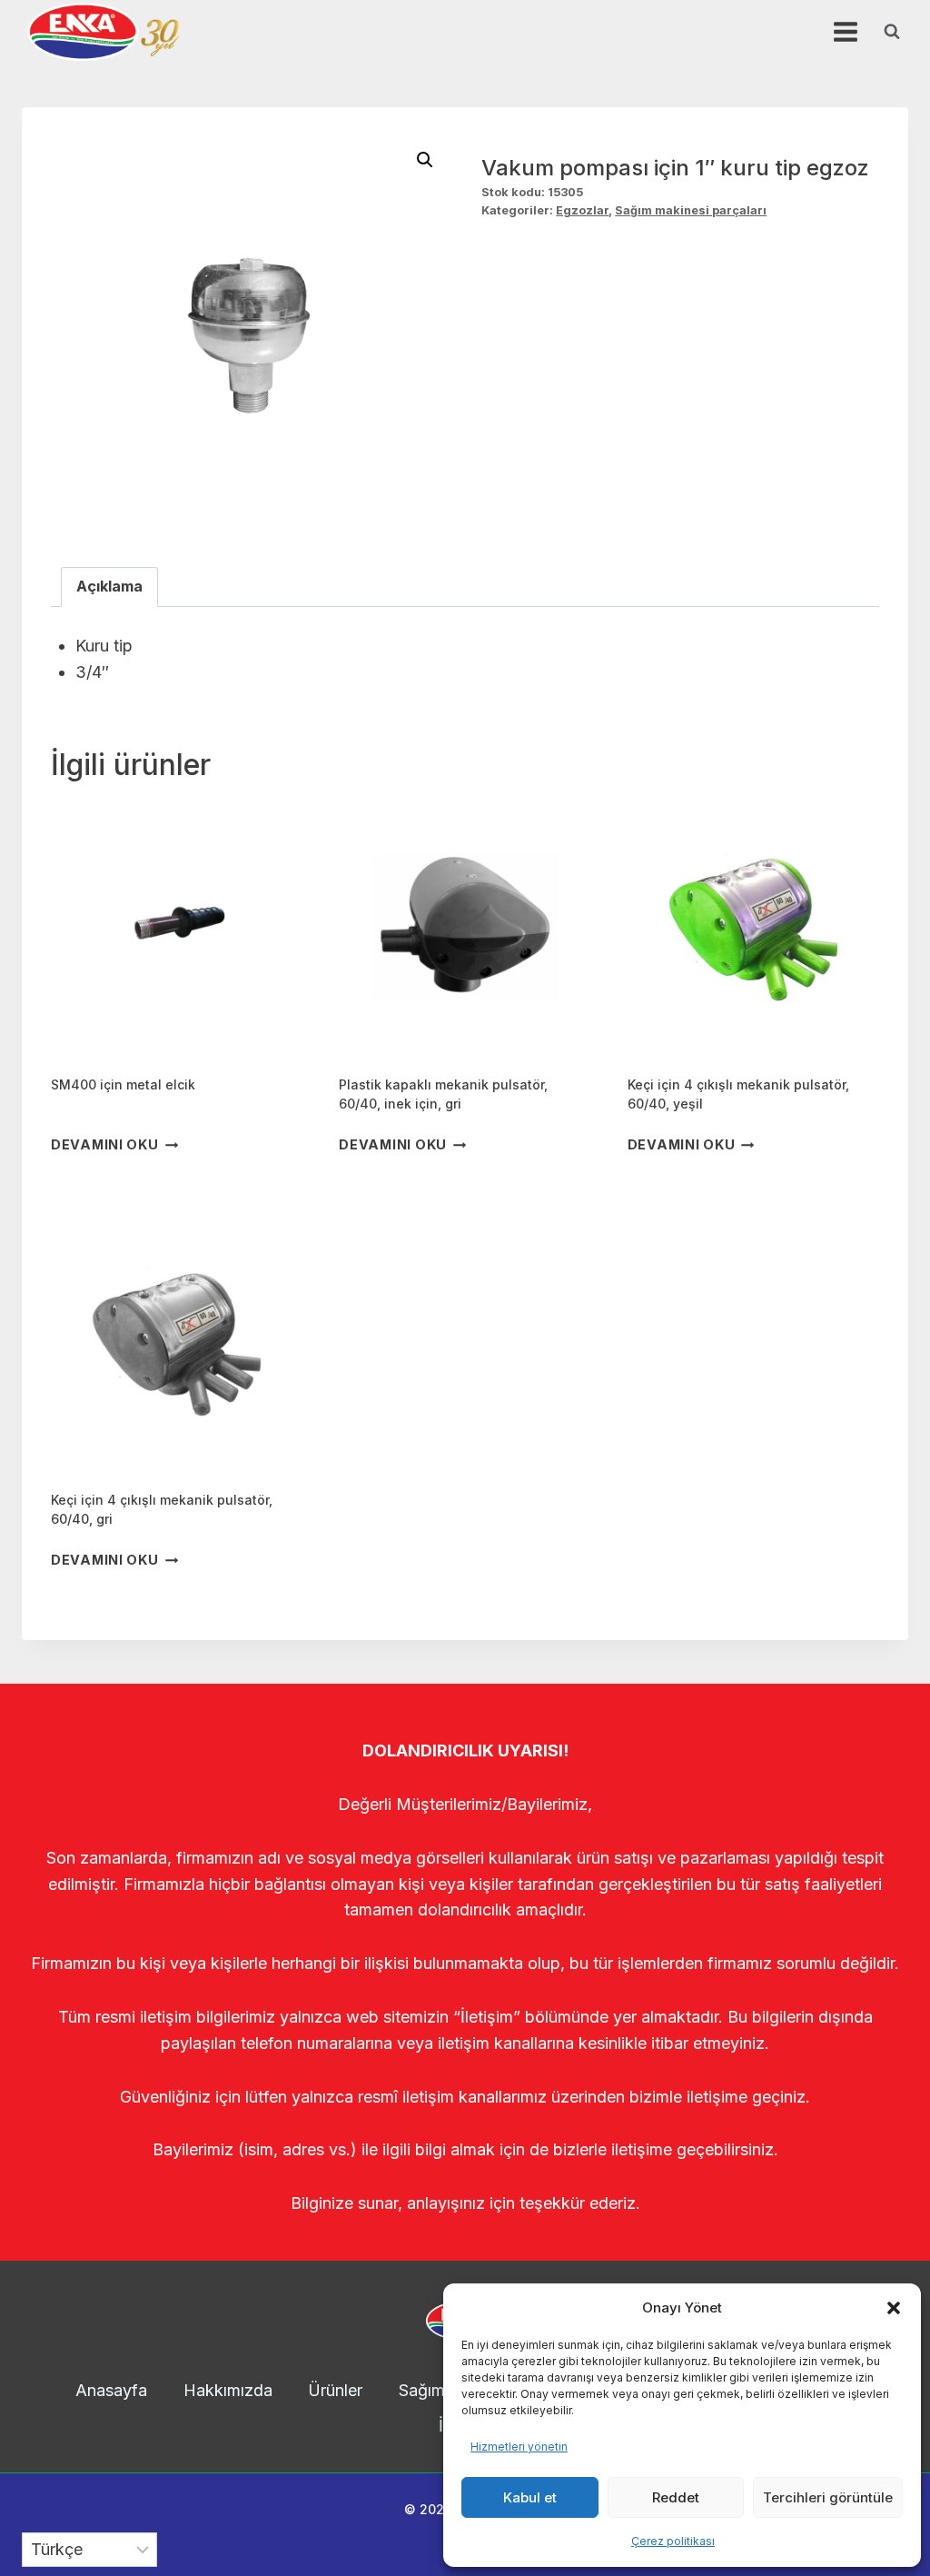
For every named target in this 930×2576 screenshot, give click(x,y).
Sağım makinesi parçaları (691, 210)
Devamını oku (105, 1145)
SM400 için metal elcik (123, 1084)
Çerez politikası (673, 2541)
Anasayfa (111, 2390)
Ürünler (335, 2390)
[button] (894, 2308)
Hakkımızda (228, 2390)
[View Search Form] (892, 32)
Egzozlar (582, 210)
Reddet (676, 2497)
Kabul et (530, 2497)
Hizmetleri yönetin (519, 2447)
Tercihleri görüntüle (828, 2497)
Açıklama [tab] (109, 586)
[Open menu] (845, 31)
